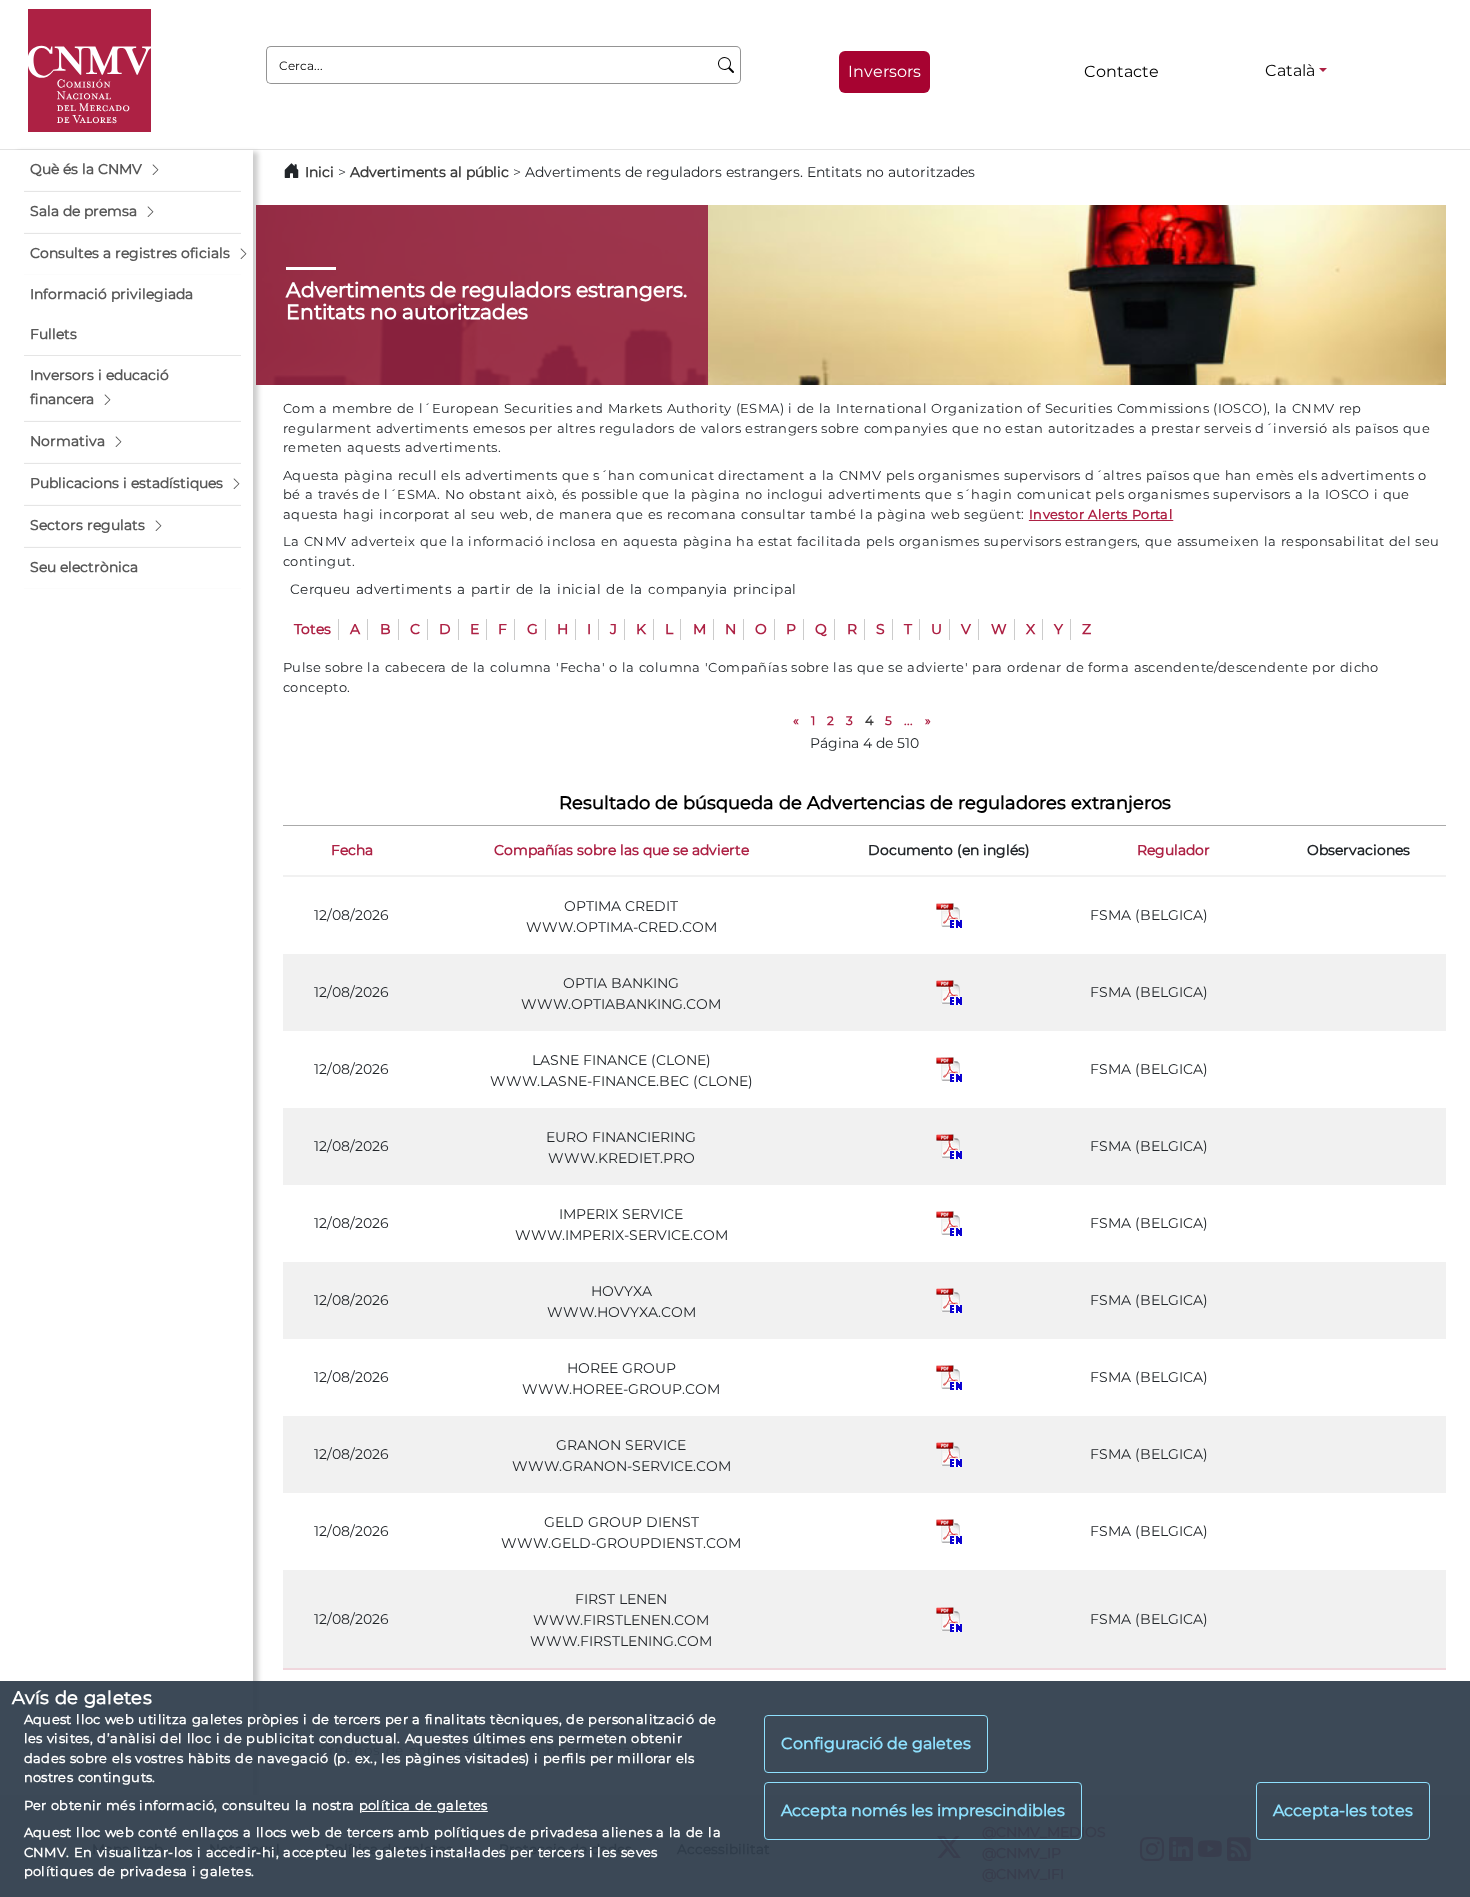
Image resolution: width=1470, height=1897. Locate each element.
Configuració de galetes (876, 1743)
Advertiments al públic (429, 172)
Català (1290, 70)
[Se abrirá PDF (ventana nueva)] (949, 915)
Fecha (352, 850)
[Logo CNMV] (89, 70)
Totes (312, 629)
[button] (132, 170)
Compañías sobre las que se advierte (621, 850)
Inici (319, 172)
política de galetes (423, 1805)
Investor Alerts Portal (1101, 514)
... (908, 720)
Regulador (1173, 850)
